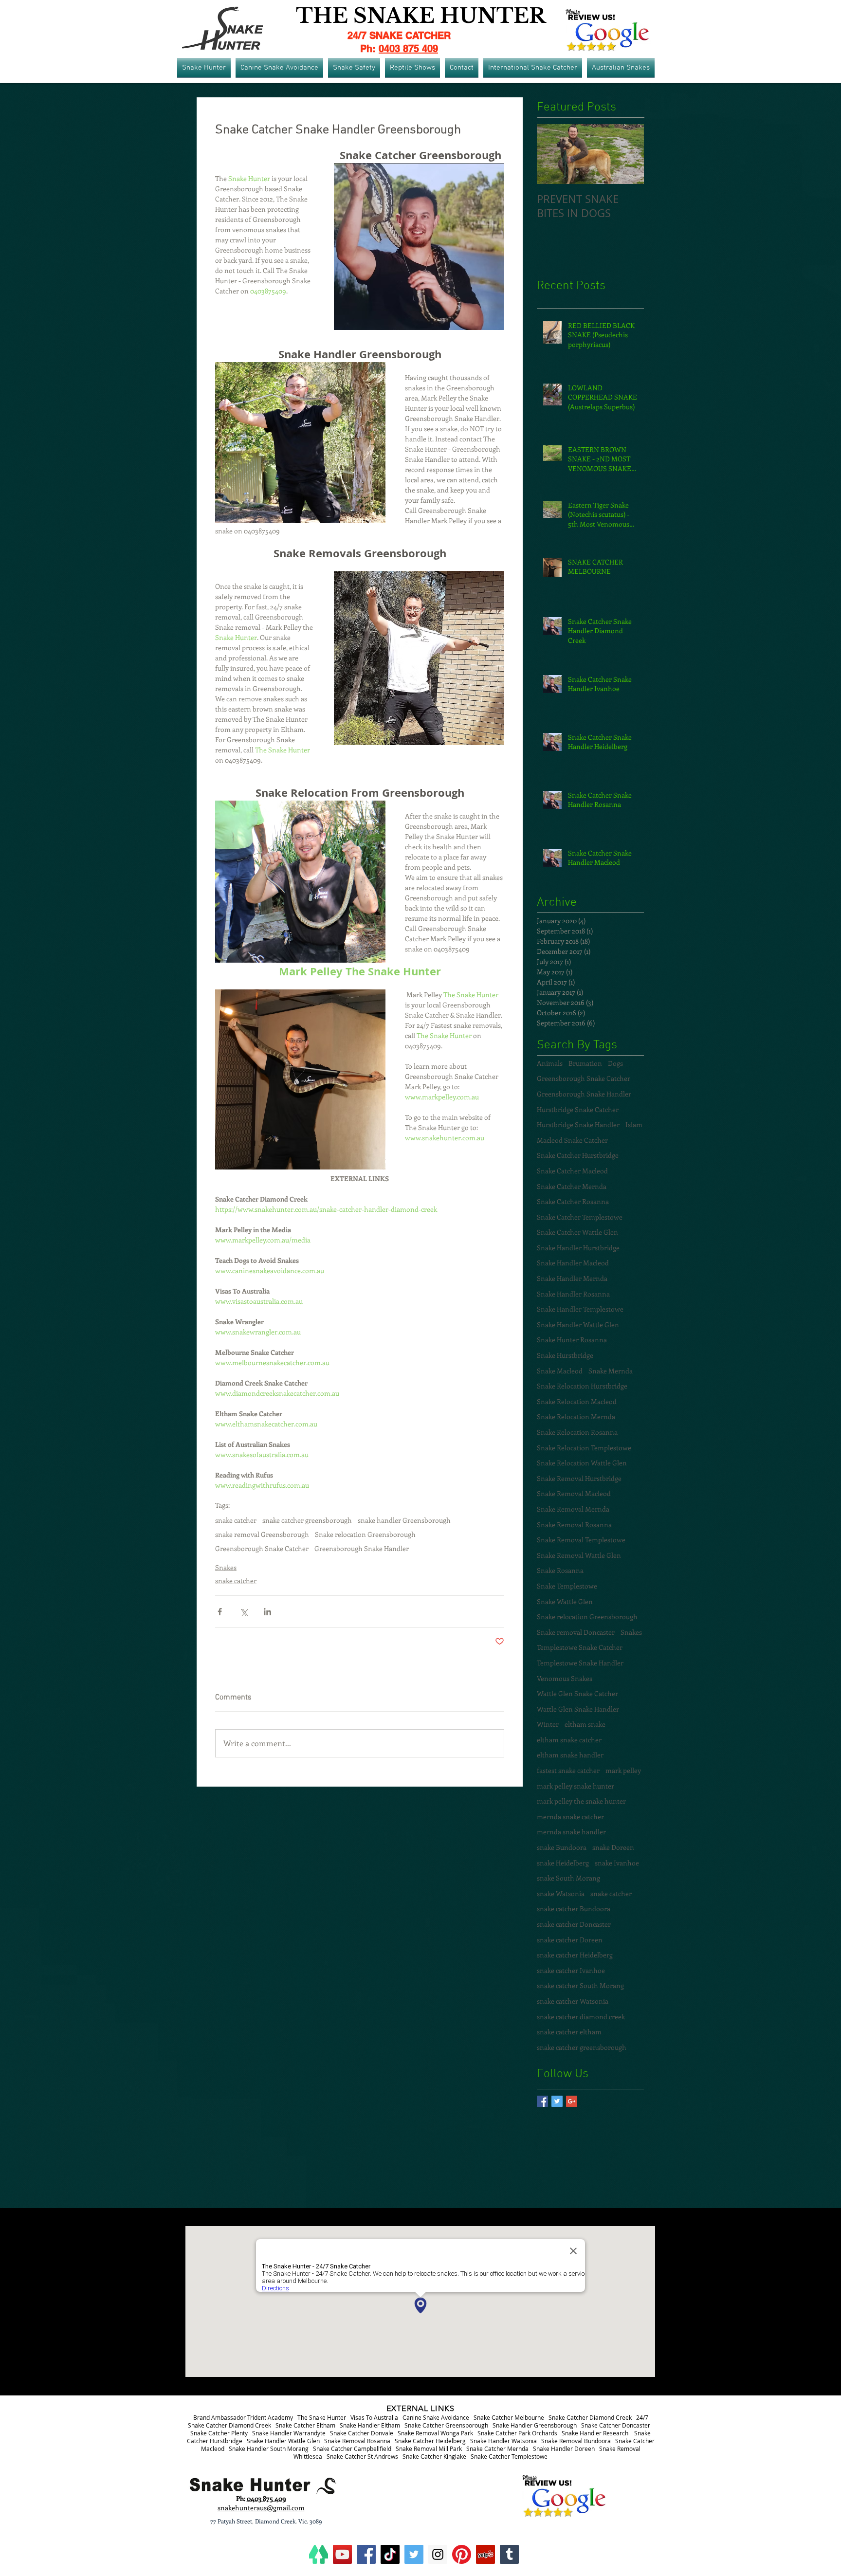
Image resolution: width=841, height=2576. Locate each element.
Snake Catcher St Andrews (362, 2456)
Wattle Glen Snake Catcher (577, 1693)
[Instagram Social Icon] (438, 2554)
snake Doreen (613, 1847)
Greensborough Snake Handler (362, 1548)
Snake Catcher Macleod (572, 1171)
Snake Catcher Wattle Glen (577, 1232)
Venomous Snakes (565, 1678)
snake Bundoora (562, 1847)
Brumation (585, 1063)
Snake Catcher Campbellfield (352, 2448)
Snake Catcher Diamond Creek (590, 2417)
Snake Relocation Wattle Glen (582, 1463)
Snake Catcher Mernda (572, 1186)
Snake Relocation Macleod (577, 1401)
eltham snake (585, 1724)
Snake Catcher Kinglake (434, 2456)
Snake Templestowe (567, 1586)
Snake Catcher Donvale (362, 2433)
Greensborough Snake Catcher (262, 1548)
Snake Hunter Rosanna (572, 1340)
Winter (548, 1724)
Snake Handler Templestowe (580, 1309)
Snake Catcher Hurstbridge (578, 1155)
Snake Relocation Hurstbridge (582, 1386)
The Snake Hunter (322, 2417)
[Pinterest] (462, 2554)
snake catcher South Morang (580, 1985)
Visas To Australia (374, 2417)
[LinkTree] (319, 2554)
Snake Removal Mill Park (429, 2448)
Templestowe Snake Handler (580, 1663)
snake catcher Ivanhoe (571, 1970)
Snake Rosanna (560, 1570)
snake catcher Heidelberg (575, 1955)
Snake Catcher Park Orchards (517, 2433)
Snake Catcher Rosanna (573, 1201)
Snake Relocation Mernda (576, 1416)
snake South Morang (568, 1878)
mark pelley (623, 1770)
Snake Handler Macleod (573, 1263)
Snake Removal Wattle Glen (579, 1555)
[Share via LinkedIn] (267, 1612)
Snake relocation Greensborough (365, 1534)
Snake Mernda (611, 1371)
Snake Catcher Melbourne (509, 2417)
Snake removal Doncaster (576, 1632)
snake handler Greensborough (404, 1520)
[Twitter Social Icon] (414, 2554)
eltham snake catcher (569, 1740)
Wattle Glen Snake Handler (578, 1709)
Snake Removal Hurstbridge (579, 1478)
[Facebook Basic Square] (542, 2101)
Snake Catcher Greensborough (446, 2425)
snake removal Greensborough (262, 1534)
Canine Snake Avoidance (436, 2417)
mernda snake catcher (570, 1817)
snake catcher (236, 1520)
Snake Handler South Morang (269, 2448)
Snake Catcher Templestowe (580, 1217)
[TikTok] (390, 2554)
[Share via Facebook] (220, 1612)
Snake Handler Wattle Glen (578, 1325)
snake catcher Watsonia (573, 2001)
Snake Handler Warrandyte (289, 2433)
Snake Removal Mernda (573, 1509)
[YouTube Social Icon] (342, 2554)
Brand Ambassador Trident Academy (243, 2417)
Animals (550, 1063)
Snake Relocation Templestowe (584, 1448)
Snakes (226, 1567)
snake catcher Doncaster (574, 1924)
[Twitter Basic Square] (557, 2101)
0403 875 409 (408, 49)
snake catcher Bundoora (574, 1909)
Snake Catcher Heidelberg (430, 2441)
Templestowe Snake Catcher (580, 1647)
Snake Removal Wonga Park (435, 2433)
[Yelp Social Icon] (485, 2554)
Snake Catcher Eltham (305, 2425)
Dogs (615, 1063)
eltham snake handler (570, 1755)
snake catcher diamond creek (581, 2017)
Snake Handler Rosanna (573, 1294)
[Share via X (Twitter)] (244, 1612)
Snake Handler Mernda (572, 1278)
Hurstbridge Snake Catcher (578, 1109)
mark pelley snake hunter (576, 1786)
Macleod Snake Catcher (572, 1140)
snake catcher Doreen (570, 1940)
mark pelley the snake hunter (581, 1801)
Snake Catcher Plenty (219, 2433)
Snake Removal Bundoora (576, 2441)
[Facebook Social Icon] (366, 2554)
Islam (634, 1124)
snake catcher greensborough (307, 1520)
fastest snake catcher (568, 1770)
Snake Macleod (560, 1371)
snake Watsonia (561, 1893)
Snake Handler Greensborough (535, 2425)
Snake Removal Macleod (574, 1493)
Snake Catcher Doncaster (616, 2425)
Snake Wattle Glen (565, 1601)
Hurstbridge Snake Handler (578, 1124)
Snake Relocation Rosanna (577, 1432)
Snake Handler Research (595, 2433)
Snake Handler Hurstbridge (578, 1248)
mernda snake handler (571, 1832)
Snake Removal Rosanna (574, 1525)
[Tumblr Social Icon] (509, 2554)
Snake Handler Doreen (564, 2448)
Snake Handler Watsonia (503, 2441)
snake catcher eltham (569, 2032)
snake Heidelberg (563, 1863)
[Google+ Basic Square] (572, 2101)
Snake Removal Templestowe (581, 1540)
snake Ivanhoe (617, 1863)
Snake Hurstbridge (565, 1355)
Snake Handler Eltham (370, 2425)
